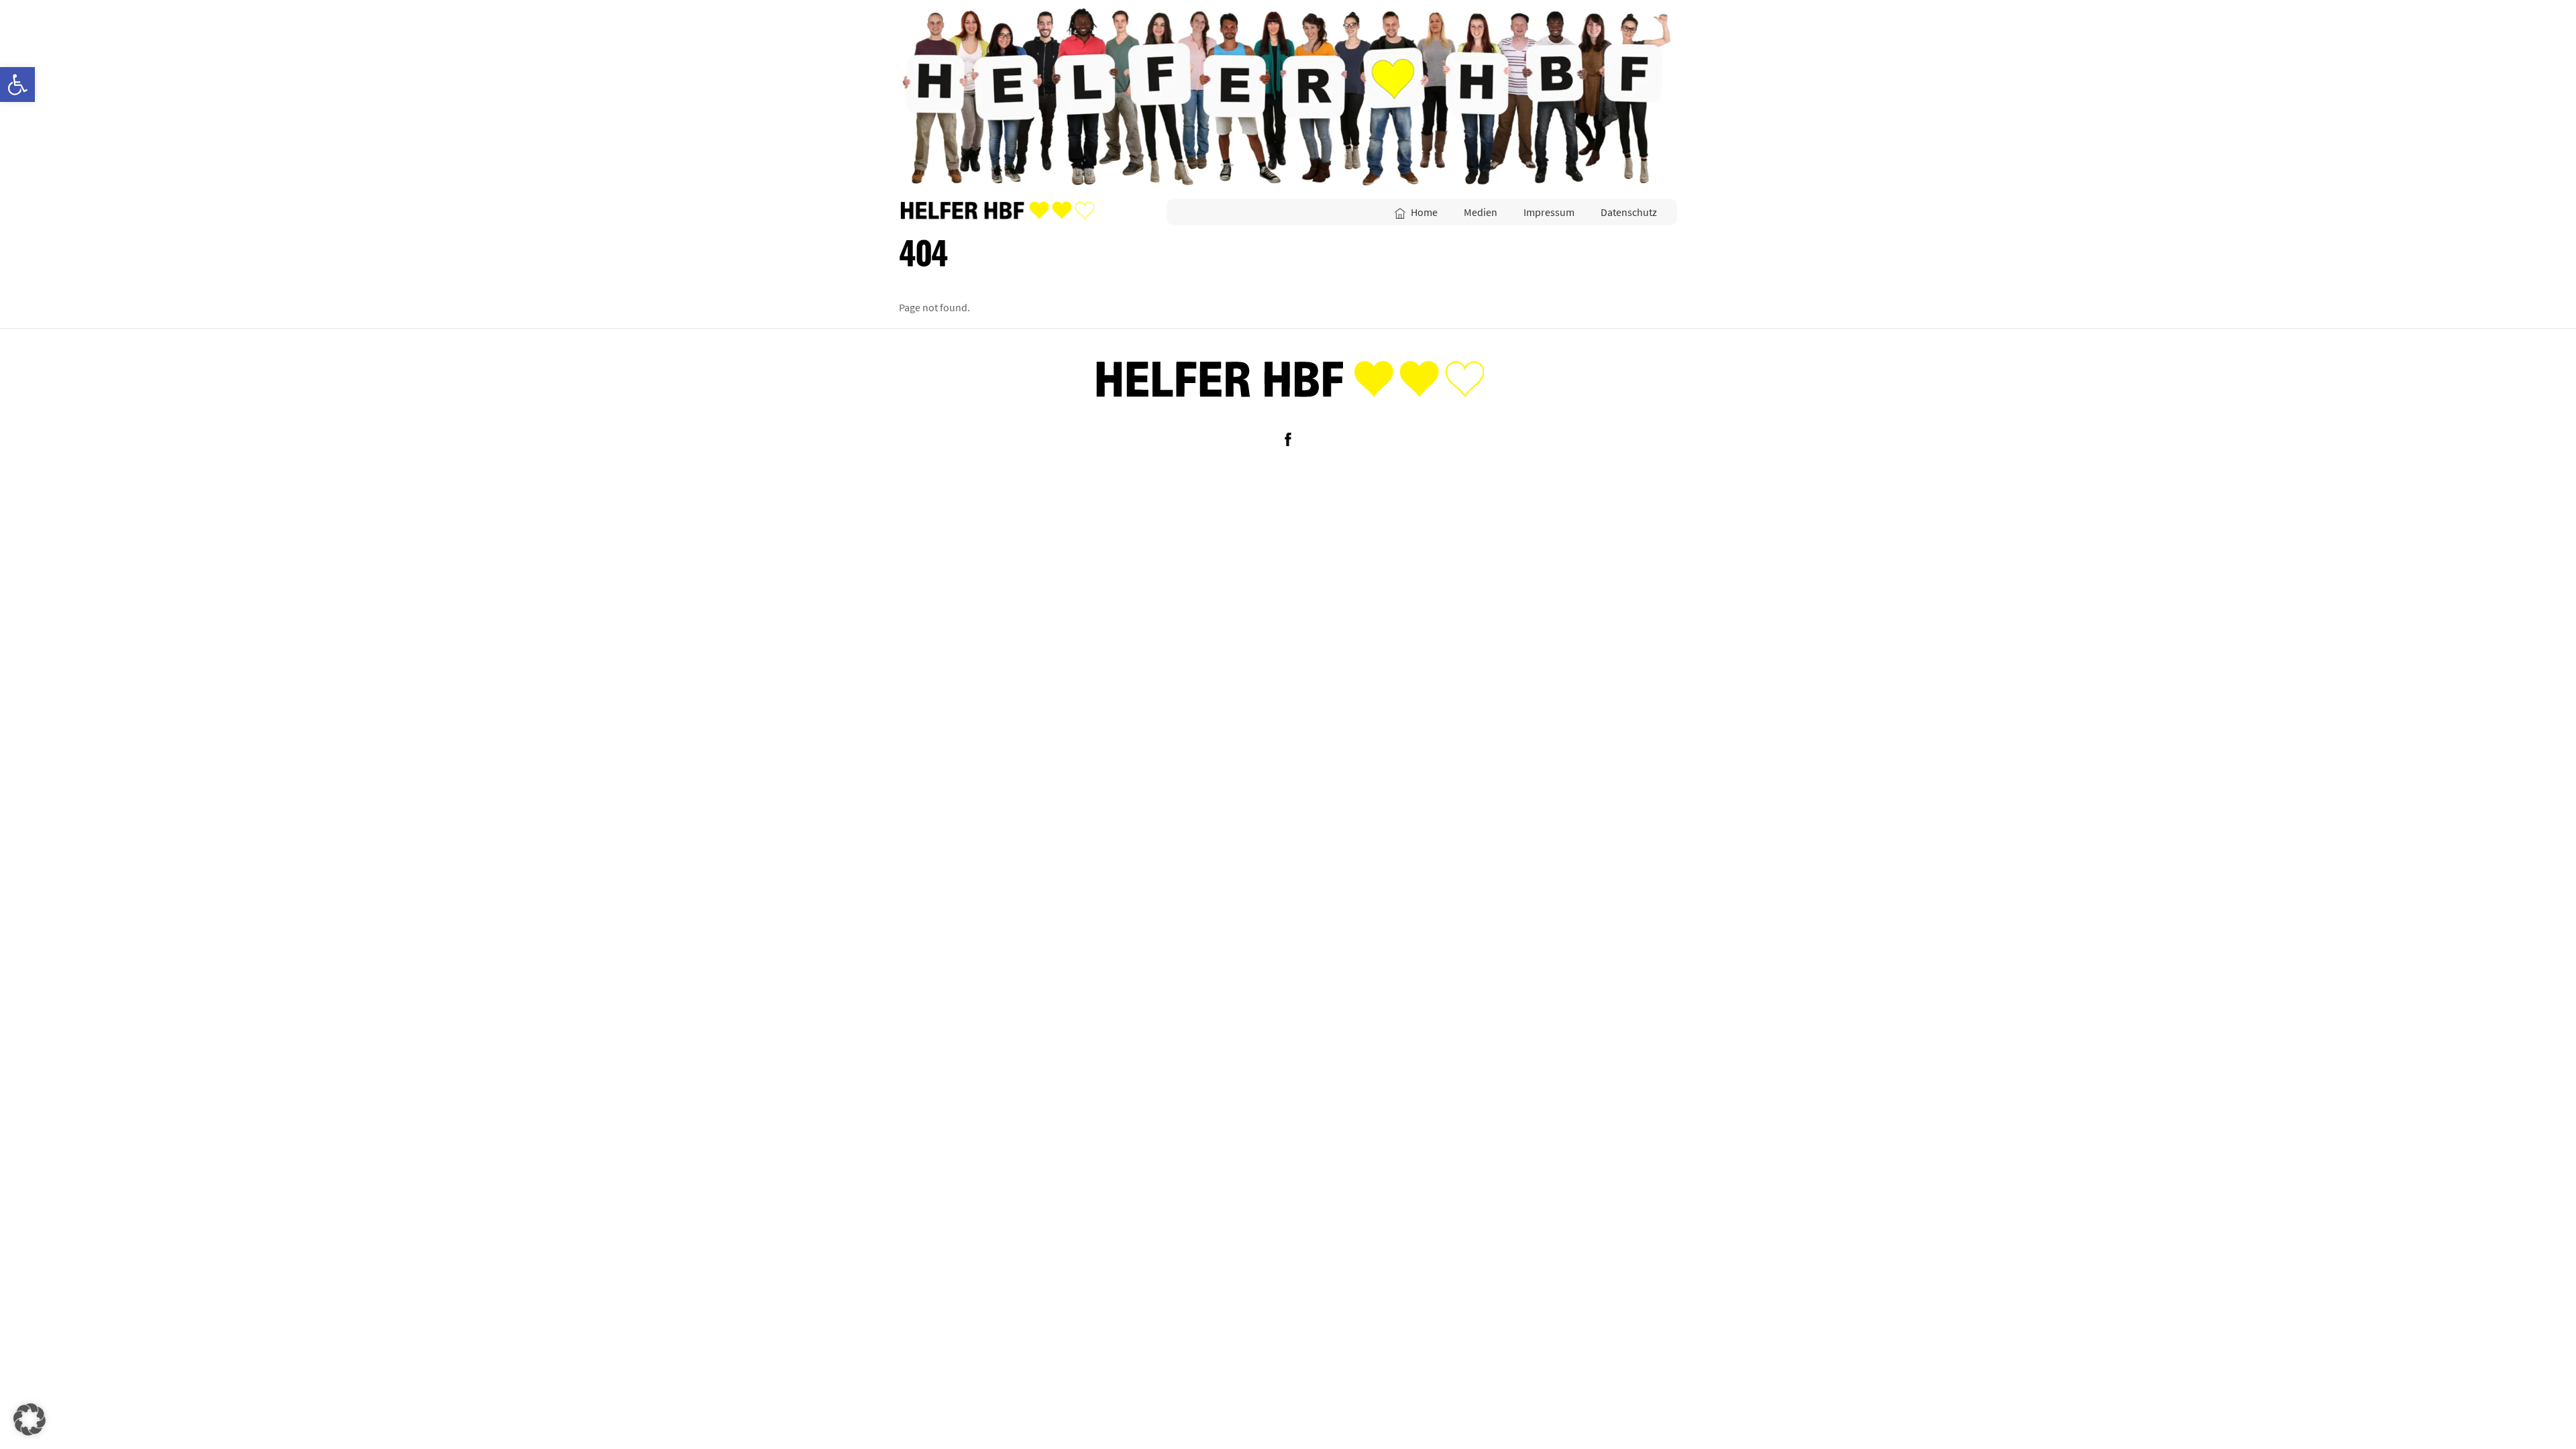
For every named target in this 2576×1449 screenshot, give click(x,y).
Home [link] (1423, 212)
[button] (30, 1419)
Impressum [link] (1549, 212)
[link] (17, 85)
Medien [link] (1481, 212)
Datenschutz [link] (1629, 212)
